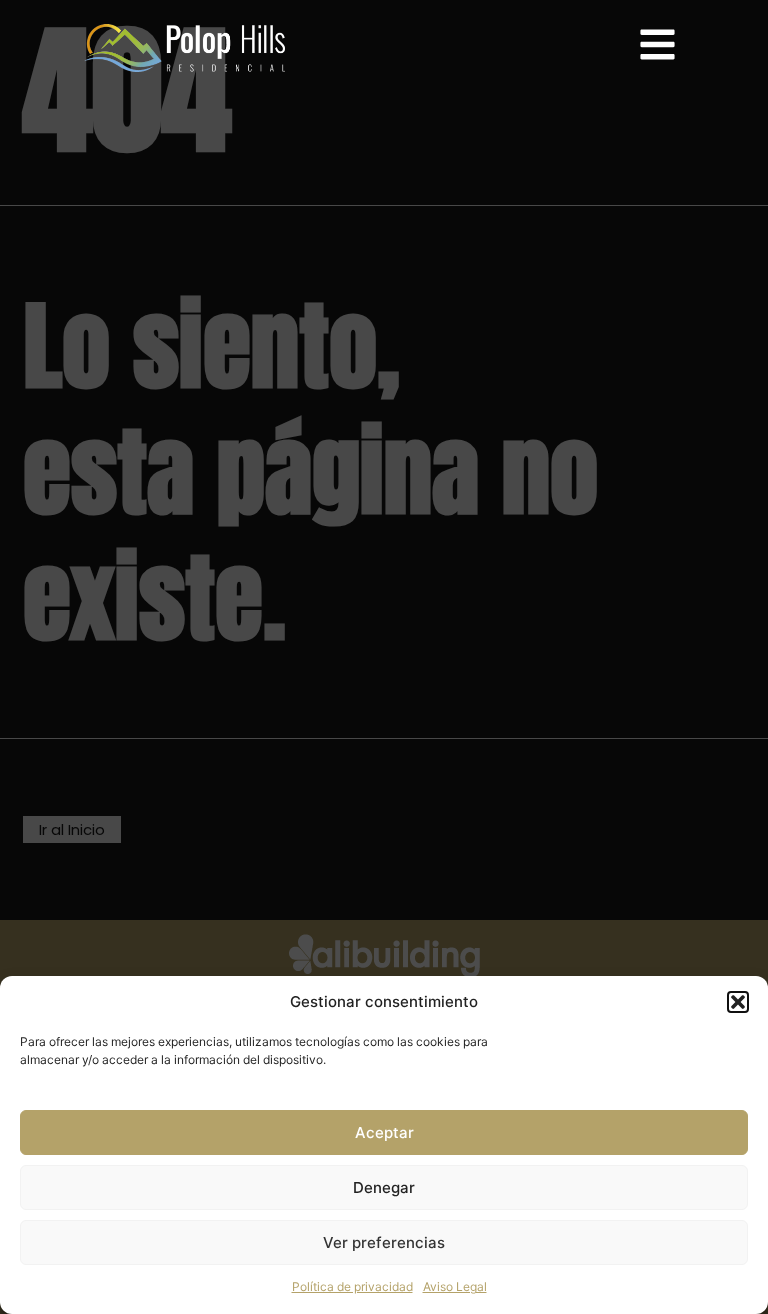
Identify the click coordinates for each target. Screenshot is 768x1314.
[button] (738, 1002)
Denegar (384, 1187)
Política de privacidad (352, 1286)
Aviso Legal (455, 1286)
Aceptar (384, 1132)
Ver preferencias (384, 1242)
